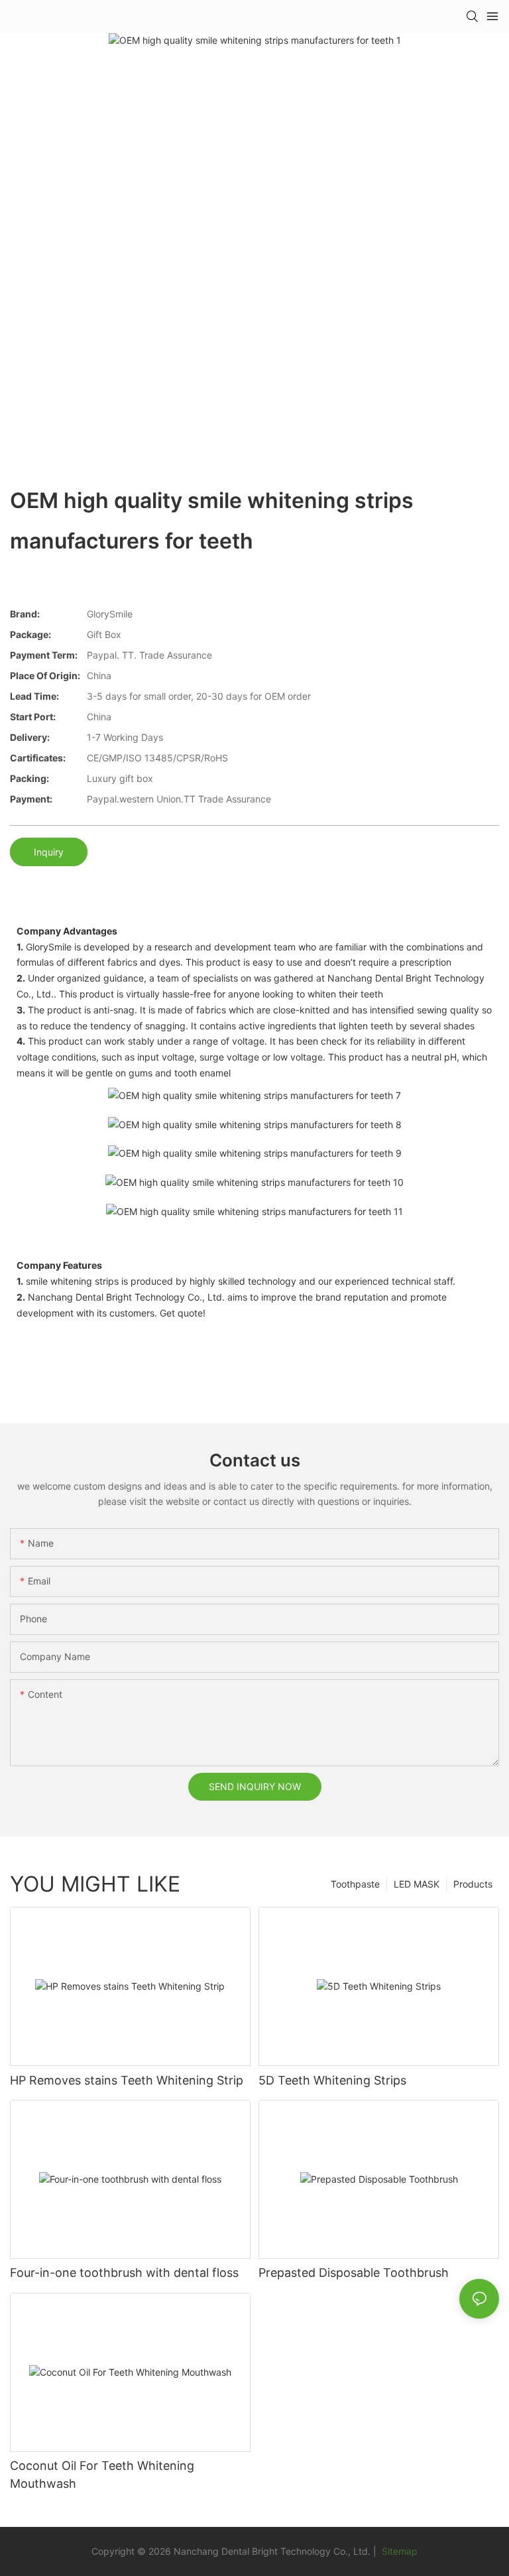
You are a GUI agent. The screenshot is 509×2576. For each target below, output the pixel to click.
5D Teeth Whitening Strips (332, 2080)
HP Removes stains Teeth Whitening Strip (127, 2080)
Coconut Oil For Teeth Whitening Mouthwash (102, 2475)
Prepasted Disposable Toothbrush (354, 2273)
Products (473, 1884)
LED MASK (417, 1884)
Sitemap (398, 2551)
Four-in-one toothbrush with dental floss (124, 2273)
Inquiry (49, 852)
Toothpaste (355, 1884)
